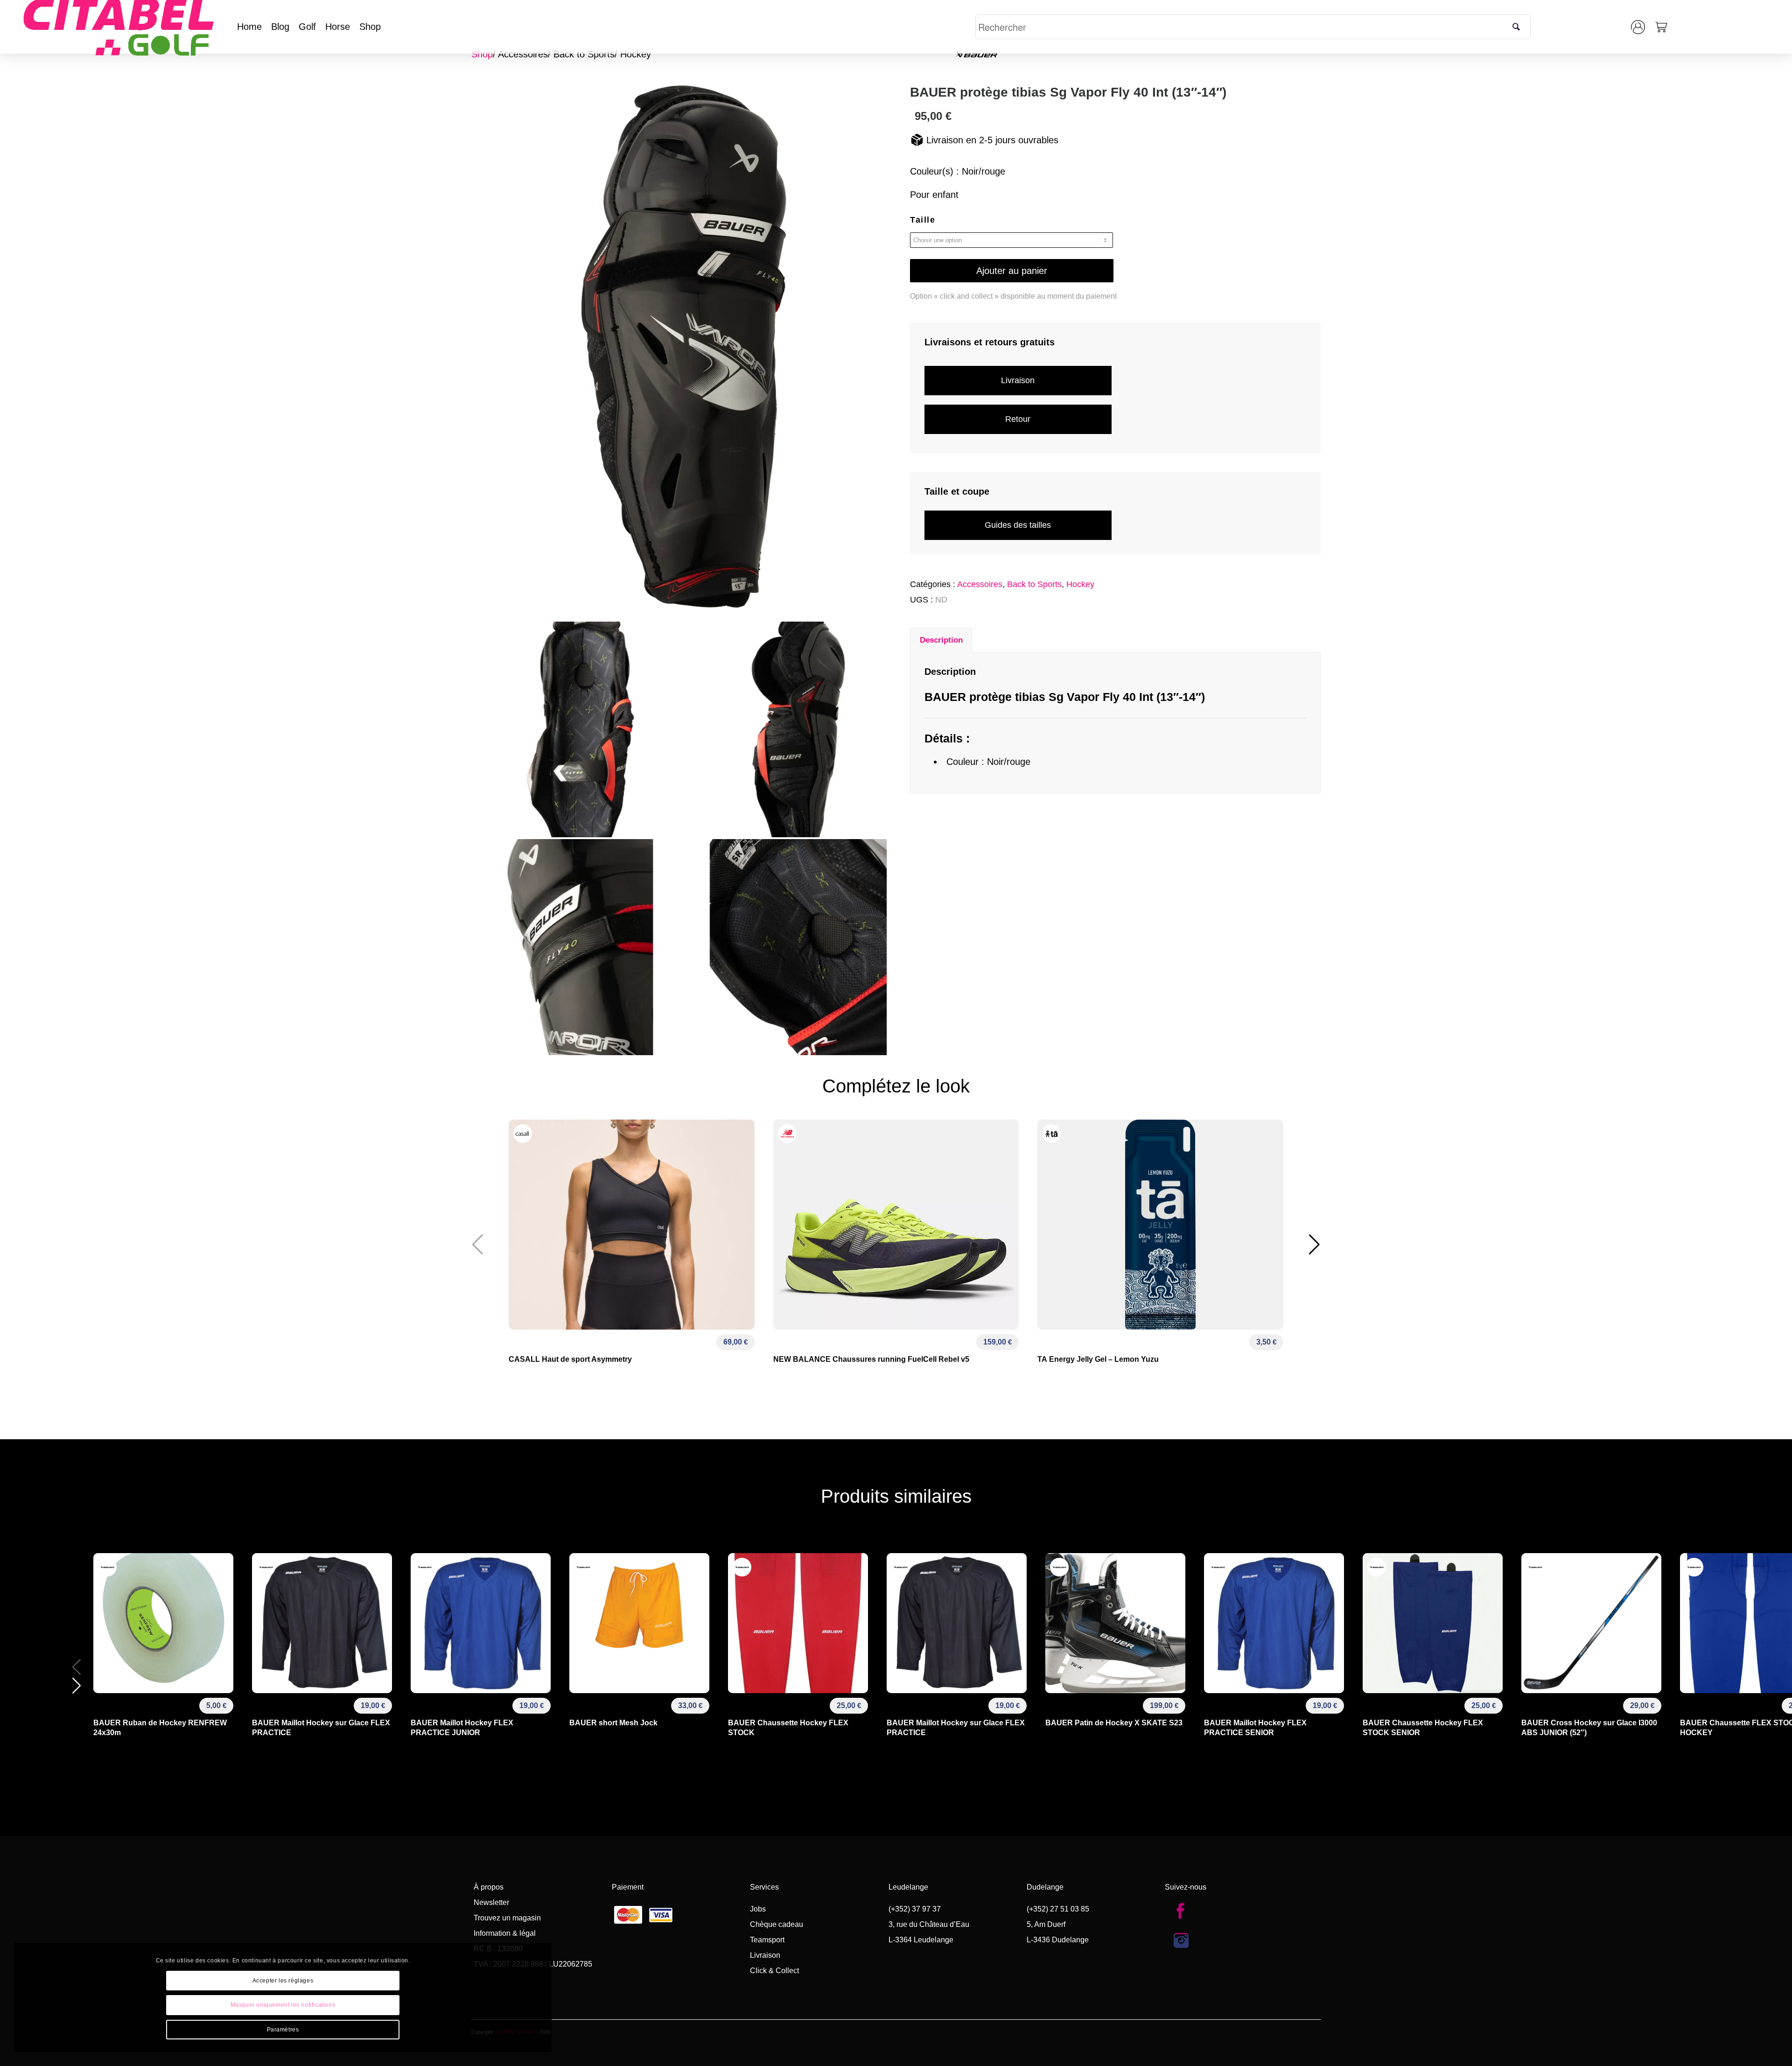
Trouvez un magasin (507, 1918)
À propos (489, 1887)
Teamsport (767, 1940)
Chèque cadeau (777, 1924)
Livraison (1018, 380)
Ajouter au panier (1012, 271)
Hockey (636, 54)
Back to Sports (584, 54)
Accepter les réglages (283, 1981)
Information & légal (505, 1933)
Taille (923, 220)
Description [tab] (941, 640)
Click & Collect (774, 1971)
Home (249, 27)
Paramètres (283, 2030)
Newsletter (491, 1902)
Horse (338, 27)
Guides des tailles (1018, 525)
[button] (1314, 1245)
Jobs (758, 1909)
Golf (307, 27)
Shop (370, 27)
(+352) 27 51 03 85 (1058, 1909)
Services (764, 1887)
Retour (1018, 419)
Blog (280, 27)
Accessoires (523, 54)
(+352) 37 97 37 (915, 1909)
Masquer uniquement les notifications (283, 2005)
